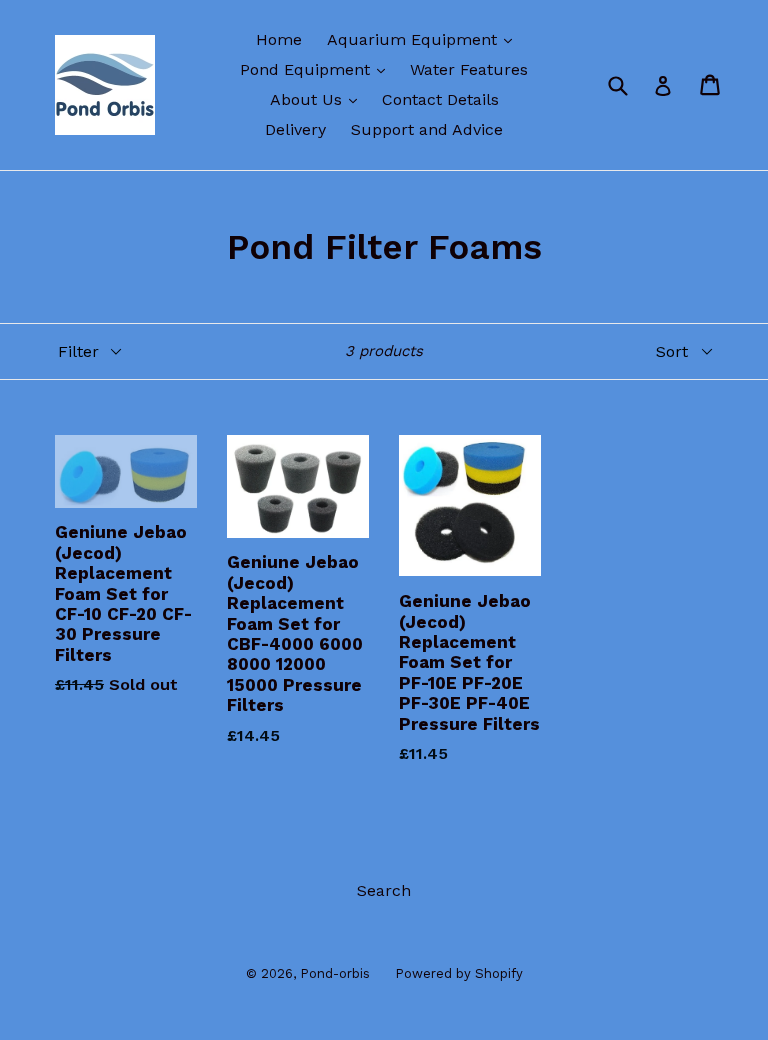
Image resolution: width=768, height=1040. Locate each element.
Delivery (295, 129)
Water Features (469, 69)
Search (384, 890)
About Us (318, 99)
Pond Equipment (317, 69)
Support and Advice (427, 129)
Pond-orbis (335, 973)
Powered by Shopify (459, 973)
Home (279, 39)
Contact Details (440, 99)
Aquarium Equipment (424, 39)
